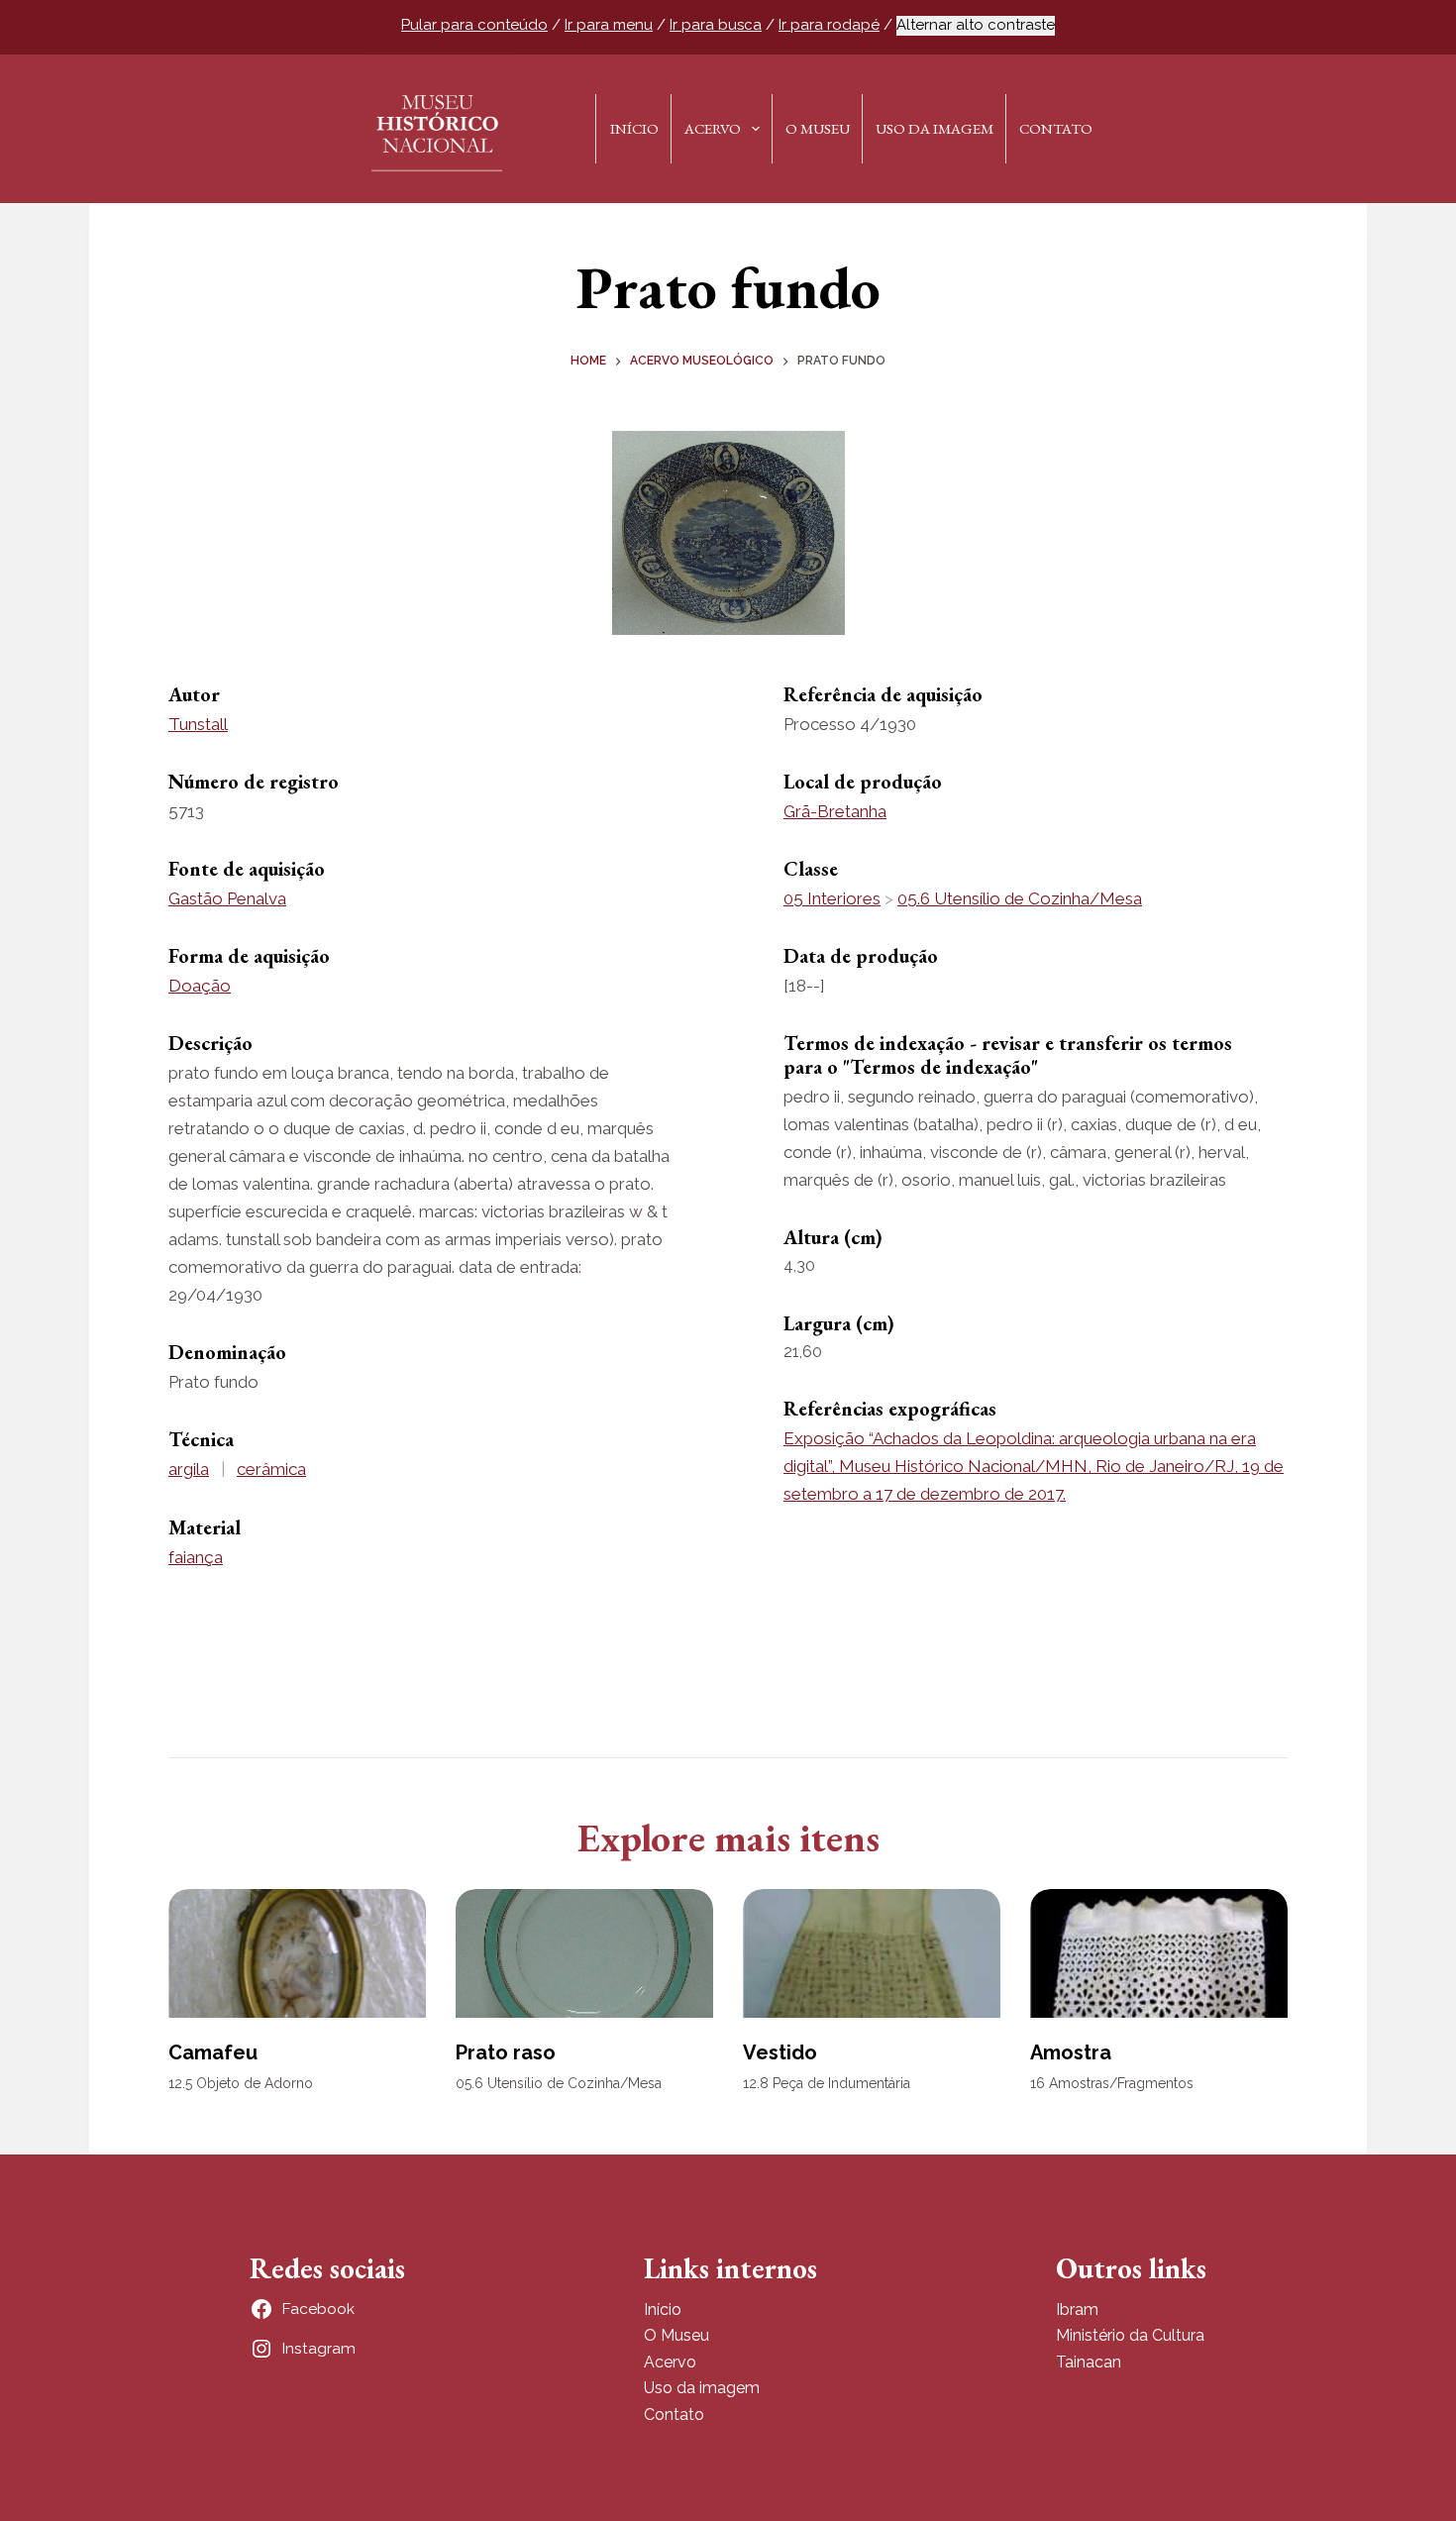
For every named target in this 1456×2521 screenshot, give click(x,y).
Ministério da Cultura (1130, 2335)
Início (634, 128)
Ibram (1077, 2310)
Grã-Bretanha (835, 811)
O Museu (818, 128)
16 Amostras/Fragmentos (1112, 2083)
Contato (1056, 128)
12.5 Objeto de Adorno (241, 2083)
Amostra (1071, 2052)
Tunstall (198, 724)
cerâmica (271, 1469)
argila (189, 1469)
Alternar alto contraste (976, 25)
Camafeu (213, 2052)
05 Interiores (832, 898)
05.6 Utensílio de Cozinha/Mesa (1020, 898)
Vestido (780, 2052)
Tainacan (1089, 2362)
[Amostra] (1159, 1953)
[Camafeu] (297, 1953)
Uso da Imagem (935, 128)
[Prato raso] (584, 1953)
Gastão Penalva (227, 898)
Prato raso (506, 2052)
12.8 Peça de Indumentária (827, 2083)
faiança (196, 1557)
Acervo (713, 128)
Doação (200, 986)
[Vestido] (872, 1953)
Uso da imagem (702, 2388)
